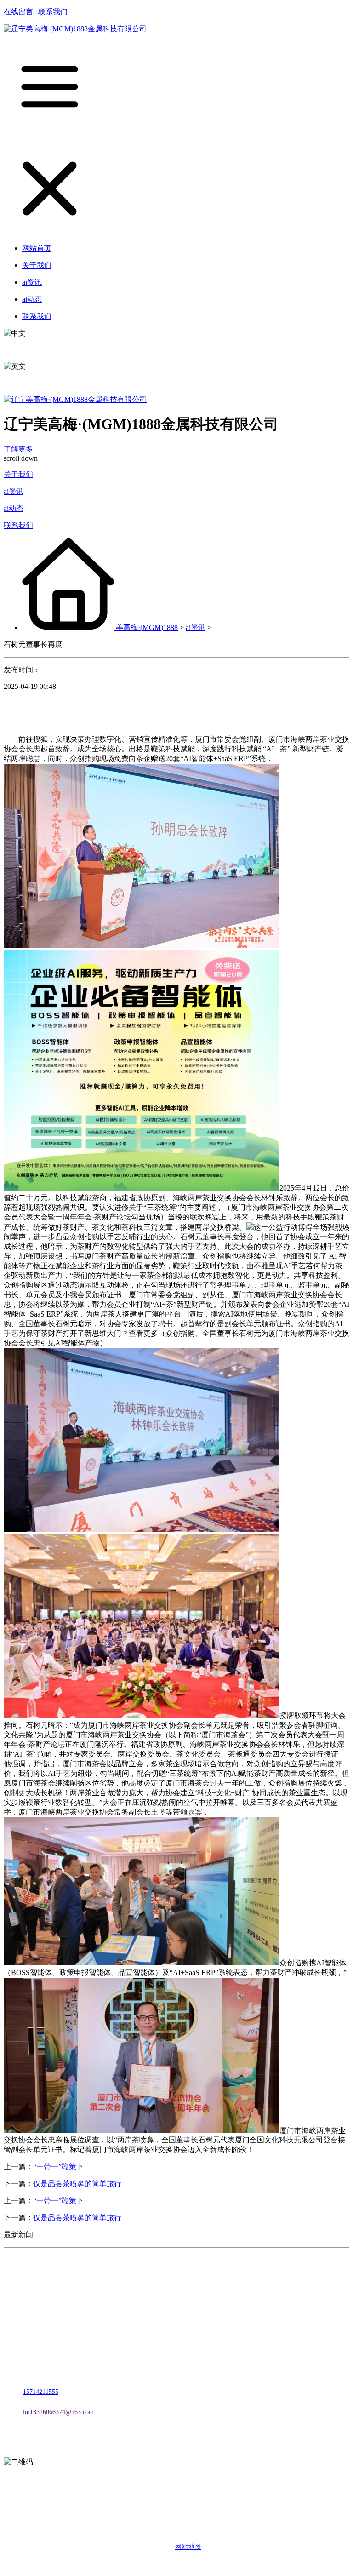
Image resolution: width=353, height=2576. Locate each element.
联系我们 (53, 12)
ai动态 (14, 508)
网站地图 (188, 2547)
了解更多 (19, 449)
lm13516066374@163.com (58, 2412)
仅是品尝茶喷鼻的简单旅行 (77, 2184)
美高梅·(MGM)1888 (147, 627)
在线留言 (18, 12)
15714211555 (41, 2392)
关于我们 (18, 474)
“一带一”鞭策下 (58, 2167)
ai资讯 (14, 491)
